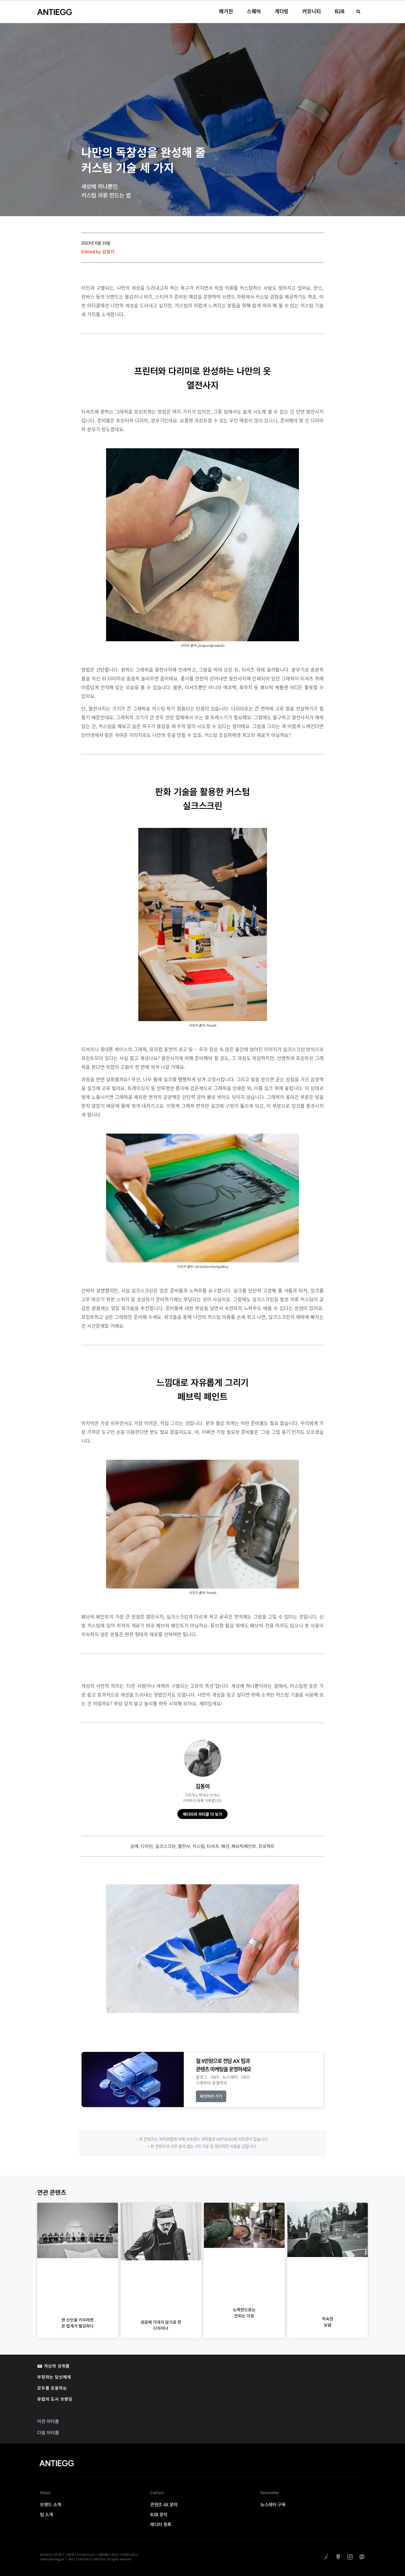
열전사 (184, 1846)
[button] (358, 12)
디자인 (147, 1846)
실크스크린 (165, 1846)
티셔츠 (213, 1846)
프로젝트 (267, 1846)
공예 (134, 1846)
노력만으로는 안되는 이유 (244, 2313)
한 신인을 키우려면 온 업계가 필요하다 (78, 2323)
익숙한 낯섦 (327, 2322)
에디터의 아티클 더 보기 (202, 1814)
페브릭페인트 (244, 1846)
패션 (225, 1846)
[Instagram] (350, 2557)
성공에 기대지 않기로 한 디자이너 (161, 2325)
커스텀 (199, 1846)
